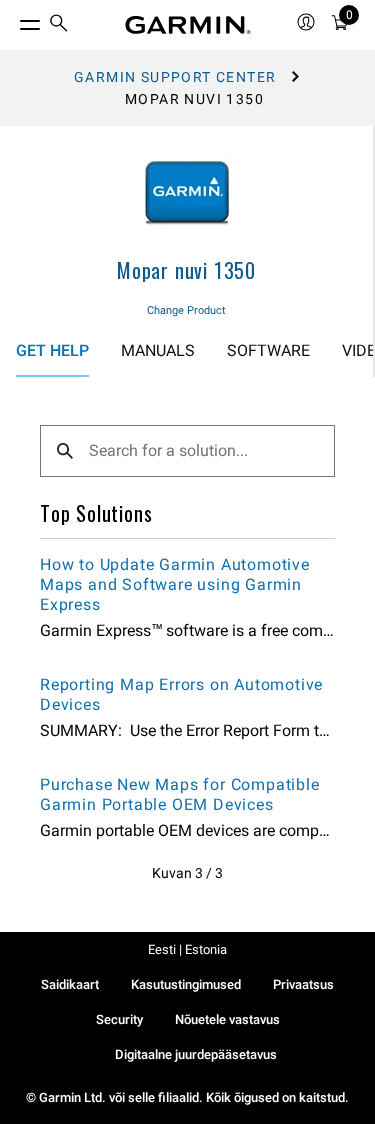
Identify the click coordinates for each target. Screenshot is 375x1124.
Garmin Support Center (175, 77)
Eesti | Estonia (187, 949)
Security (119, 1019)
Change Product (186, 310)
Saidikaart (70, 984)
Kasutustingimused (186, 984)
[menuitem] (59, 25)
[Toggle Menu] (12, 20)
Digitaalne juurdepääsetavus (196, 1054)
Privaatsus (303, 984)
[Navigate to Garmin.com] (188, 25)
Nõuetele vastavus (227, 1019)
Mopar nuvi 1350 (186, 270)
